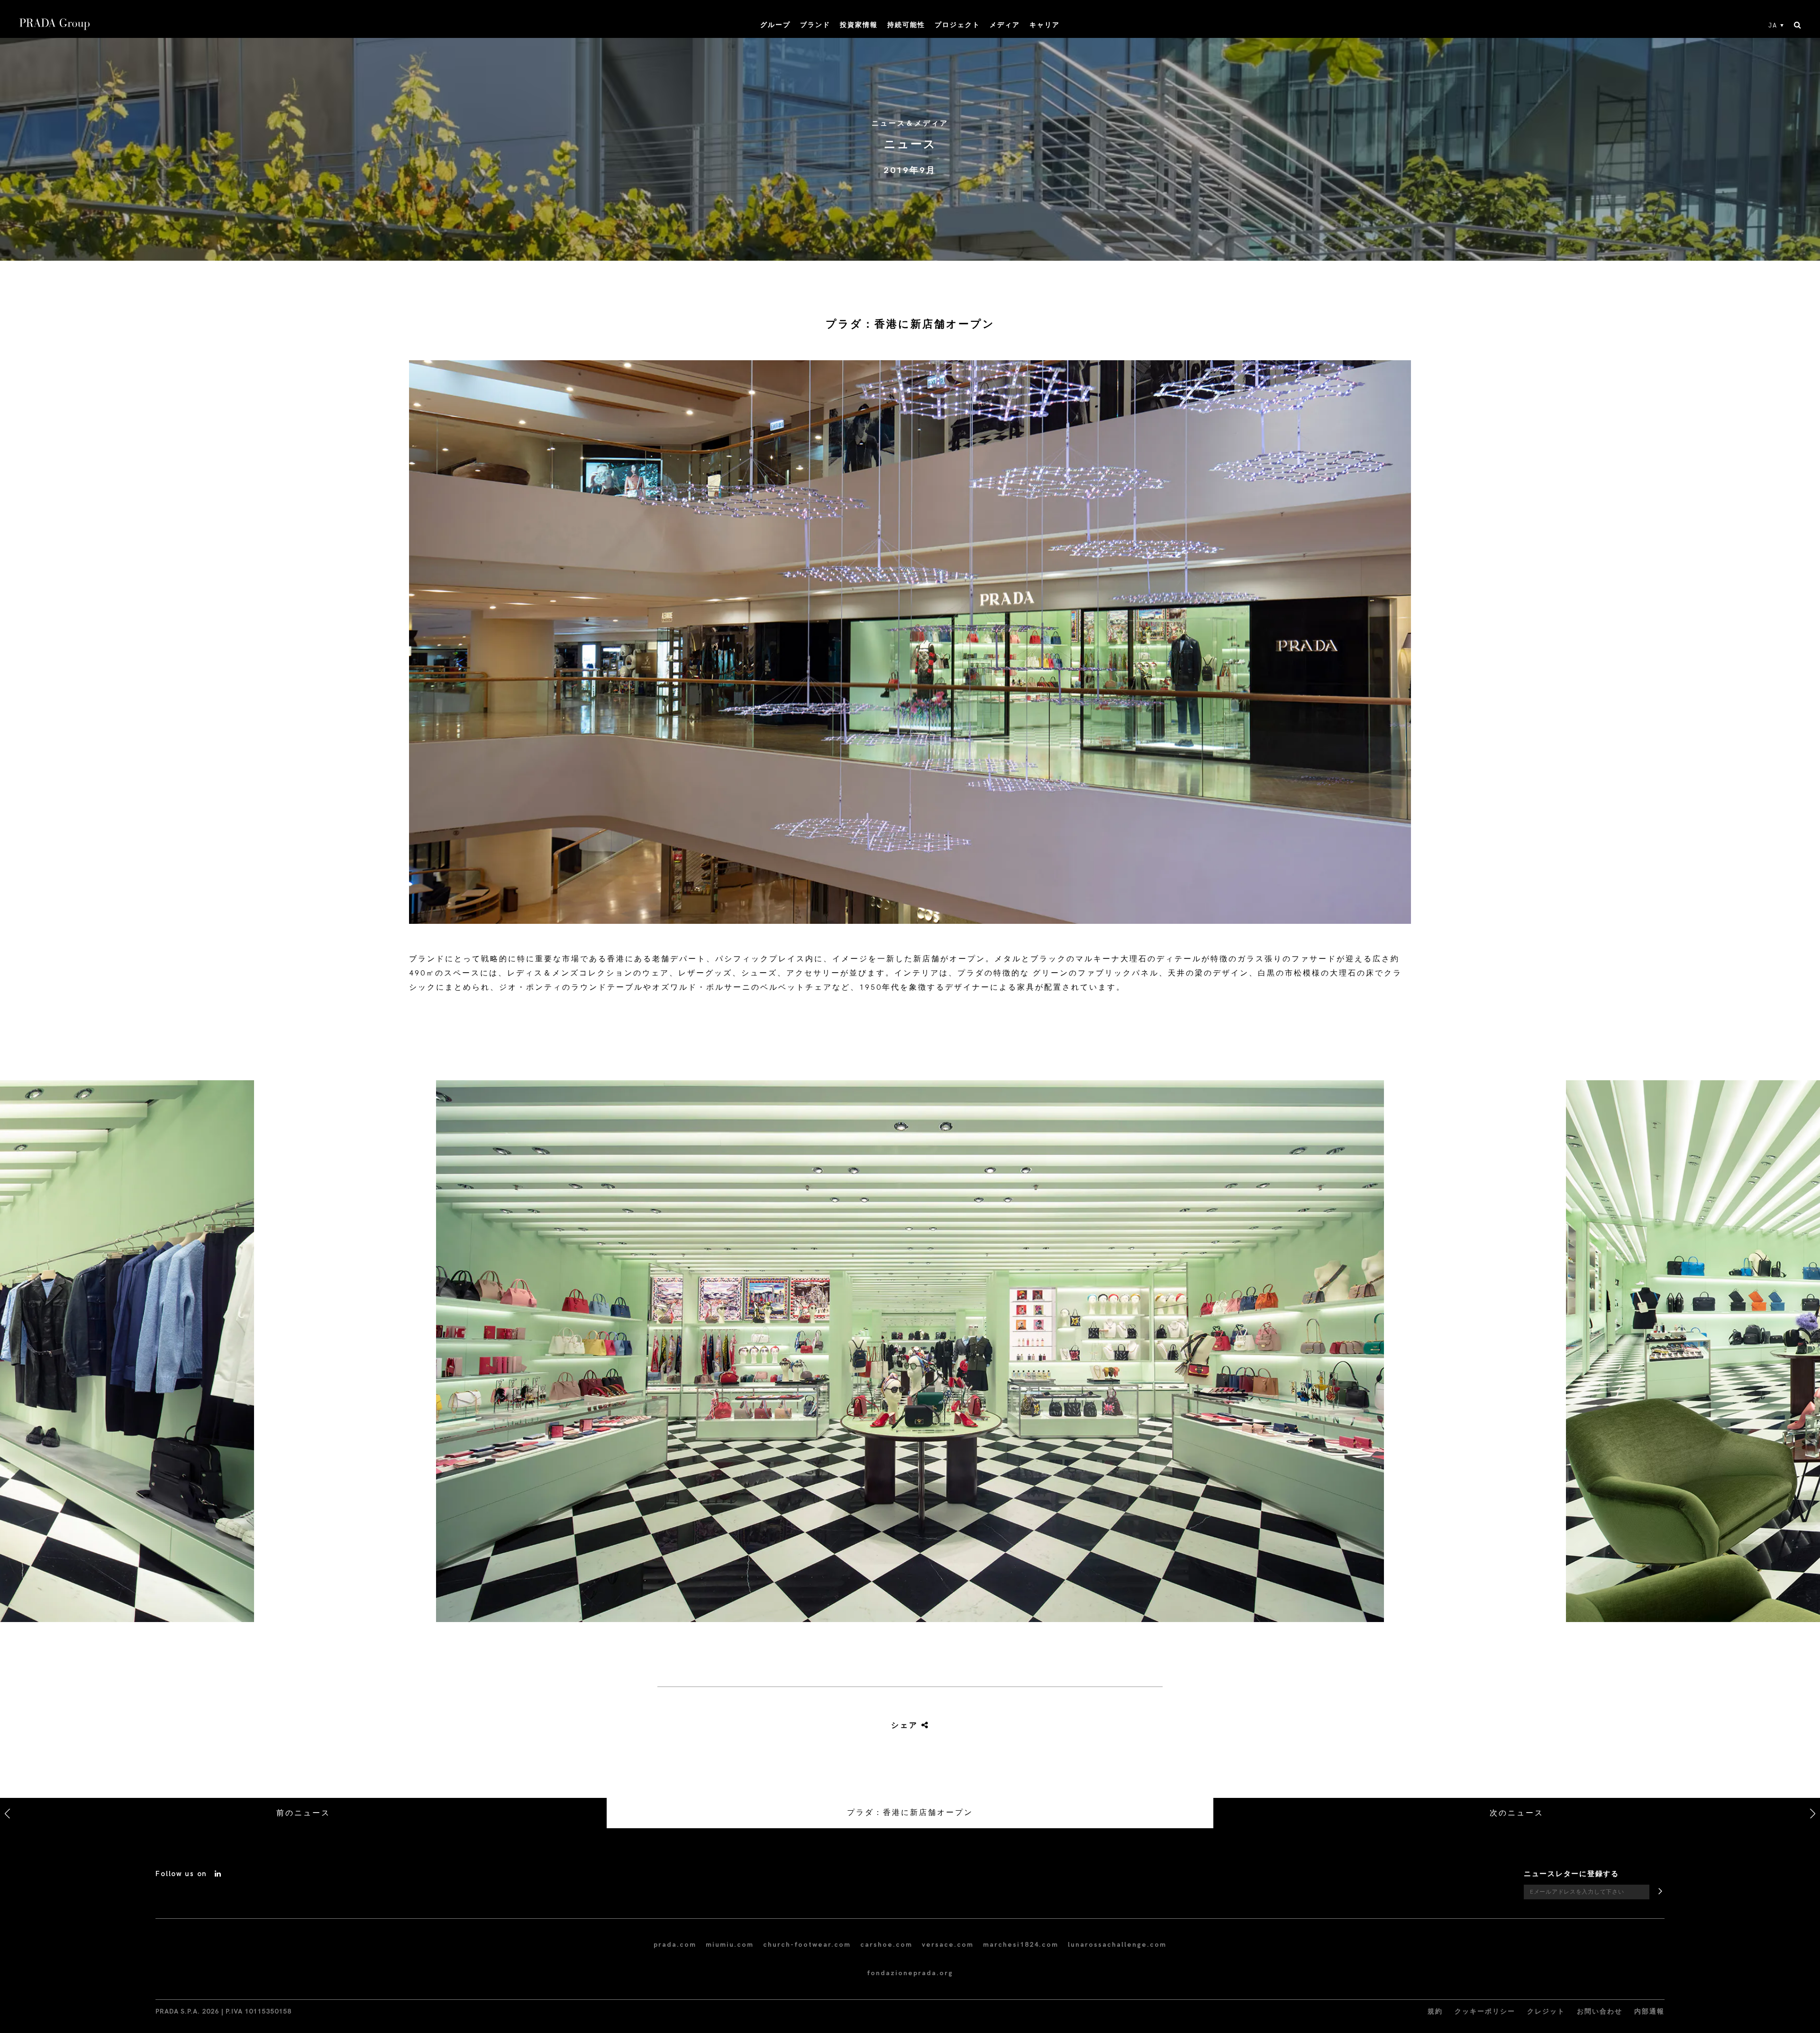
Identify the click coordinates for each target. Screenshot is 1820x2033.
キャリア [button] (1045, 25)
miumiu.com (730, 1945)
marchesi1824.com (1021, 1945)
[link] (910, 1726)
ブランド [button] (815, 25)
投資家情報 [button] (859, 25)
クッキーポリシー (1485, 2011)
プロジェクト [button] (957, 25)
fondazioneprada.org (910, 1973)
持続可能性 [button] (906, 25)
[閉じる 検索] (1797, 26)
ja (1773, 26)
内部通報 (1649, 2011)
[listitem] (910, 1355)
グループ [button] (775, 25)
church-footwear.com (807, 1945)
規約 (1435, 2011)
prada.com (675, 1945)
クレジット (1546, 2011)
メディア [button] (1005, 25)
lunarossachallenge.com (1117, 1945)
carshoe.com (886, 1945)
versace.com (948, 1945)
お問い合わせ (1600, 2011)
